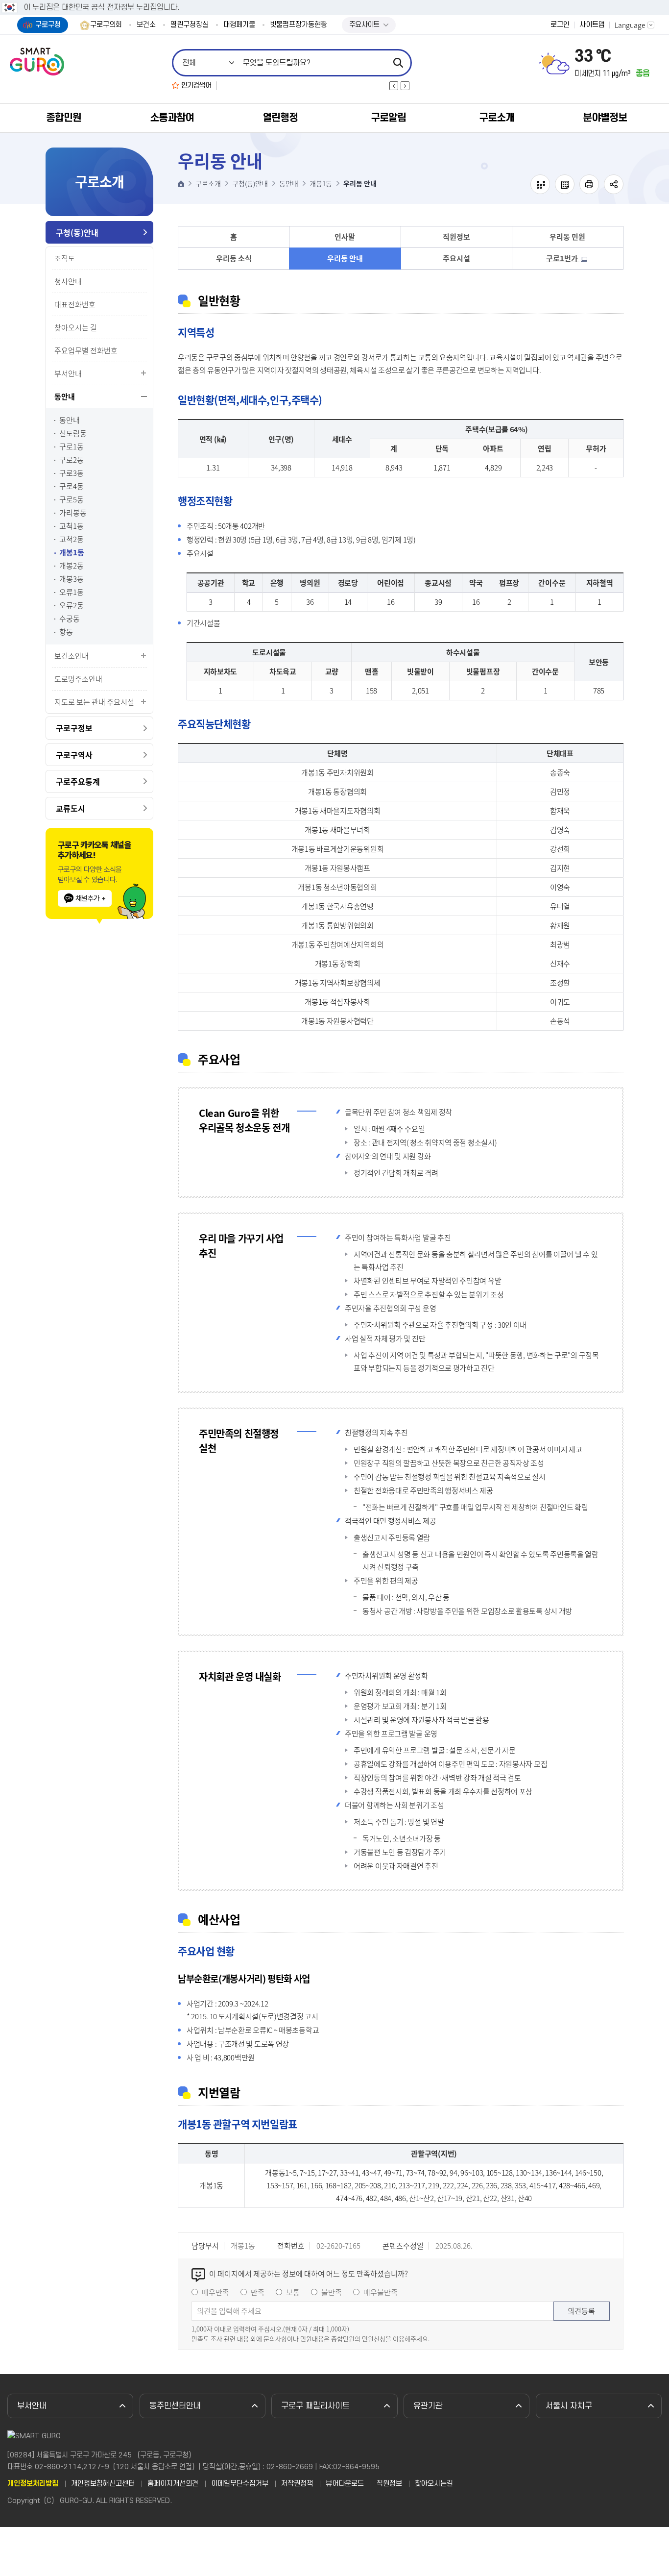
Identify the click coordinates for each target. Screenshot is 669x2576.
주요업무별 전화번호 (86, 350)
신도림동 (73, 433)
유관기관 (428, 2406)
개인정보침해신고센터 (103, 2484)
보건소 (146, 25)
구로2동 (72, 460)
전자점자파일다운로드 (565, 184)
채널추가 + (90, 898)
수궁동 (70, 619)
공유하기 (614, 184)
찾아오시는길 (434, 2484)
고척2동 (72, 539)
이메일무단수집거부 (240, 2484)
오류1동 (72, 592)
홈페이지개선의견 (173, 2484)
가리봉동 (73, 513)
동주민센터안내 (175, 2406)
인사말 (345, 237)
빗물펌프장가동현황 (299, 25)
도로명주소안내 (78, 679)
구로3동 (72, 473)
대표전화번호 (75, 304)
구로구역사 (74, 755)
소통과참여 (172, 118)
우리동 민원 (567, 237)
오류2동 (72, 606)
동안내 (65, 396)
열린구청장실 (190, 25)
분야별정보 (605, 118)
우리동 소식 (234, 258)
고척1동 (72, 526)
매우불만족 (381, 2292)
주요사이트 (364, 25)
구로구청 (48, 25)
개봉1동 (72, 553)
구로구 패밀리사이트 (315, 2406)
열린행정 (280, 118)
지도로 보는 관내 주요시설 (94, 702)
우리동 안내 (345, 258)
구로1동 (72, 447)
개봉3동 (72, 579)
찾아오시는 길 (76, 327)
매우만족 (215, 2292)
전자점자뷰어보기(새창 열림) (540, 184)
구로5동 (72, 500)
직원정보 (456, 237)
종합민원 (64, 118)
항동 (66, 632)
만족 (258, 2292)
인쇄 (589, 184)
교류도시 (71, 808)
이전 (394, 86)
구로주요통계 (78, 781)
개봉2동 (72, 566)
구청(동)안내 (77, 232)
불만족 (332, 2292)
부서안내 (68, 373)
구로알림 (388, 118)
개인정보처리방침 (33, 2484)
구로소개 (497, 118)
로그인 (560, 25)
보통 (293, 2292)
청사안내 (68, 281)
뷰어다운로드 (345, 2484)
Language (630, 25)
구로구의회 (106, 25)
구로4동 (72, 486)
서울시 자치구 (569, 2406)
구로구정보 (74, 728)
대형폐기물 (239, 25)
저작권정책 (297, 2484)
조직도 (65, 258)
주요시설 (456, 258)
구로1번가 (563, 258)
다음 (405, 86)
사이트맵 (592, 25)
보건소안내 (72, 656)
